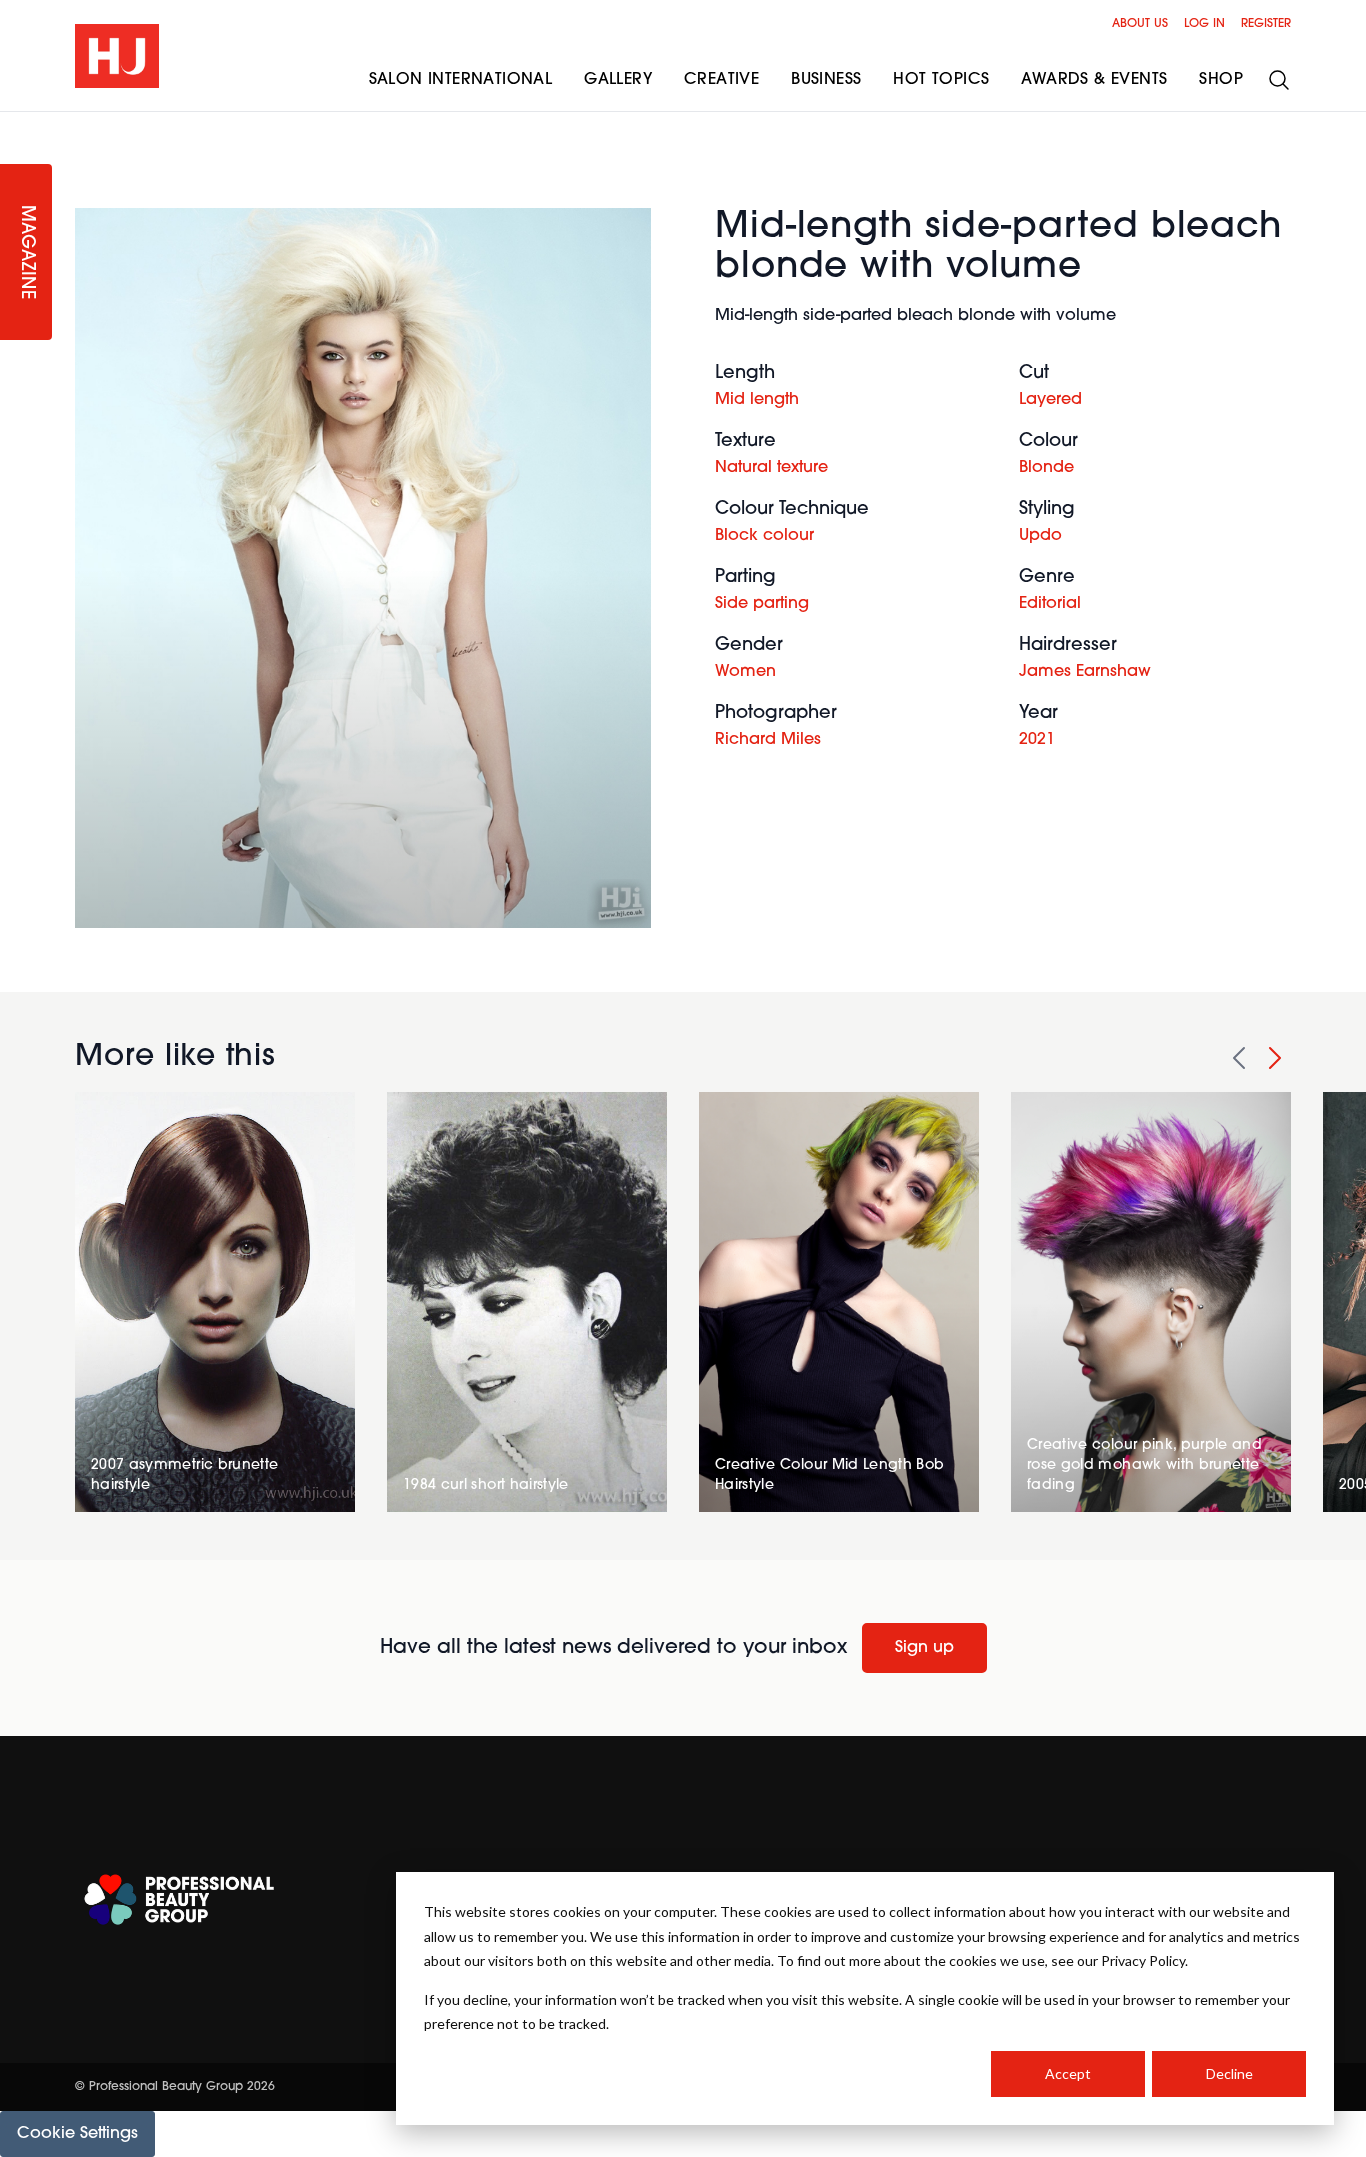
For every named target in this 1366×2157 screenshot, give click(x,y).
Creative (721, 80)
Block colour (764, 536)
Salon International (461, 80)
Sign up (924, 1648)
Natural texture (771, 468)
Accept (1068, 2073)
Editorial (1050, 604)
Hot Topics (941, 80)
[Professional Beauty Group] (179, 1899)
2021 (1037, 740)
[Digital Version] (16, 124)
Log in (1204, 24)
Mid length (757, 400)
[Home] (117, 56)
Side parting (762, 604)
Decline (1229, 2073)
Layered (1050, 400)
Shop (1221, 80)
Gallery (618, 80)
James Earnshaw (1085, 672)
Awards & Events (1094, 80)
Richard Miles (768, 740)
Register (1266, 24)
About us (1140, 24)
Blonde (1046, 468)
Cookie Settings (77, 2134)
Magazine (26, 252)
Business (826, 80)
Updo (1040, 536)
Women (745, 672)
